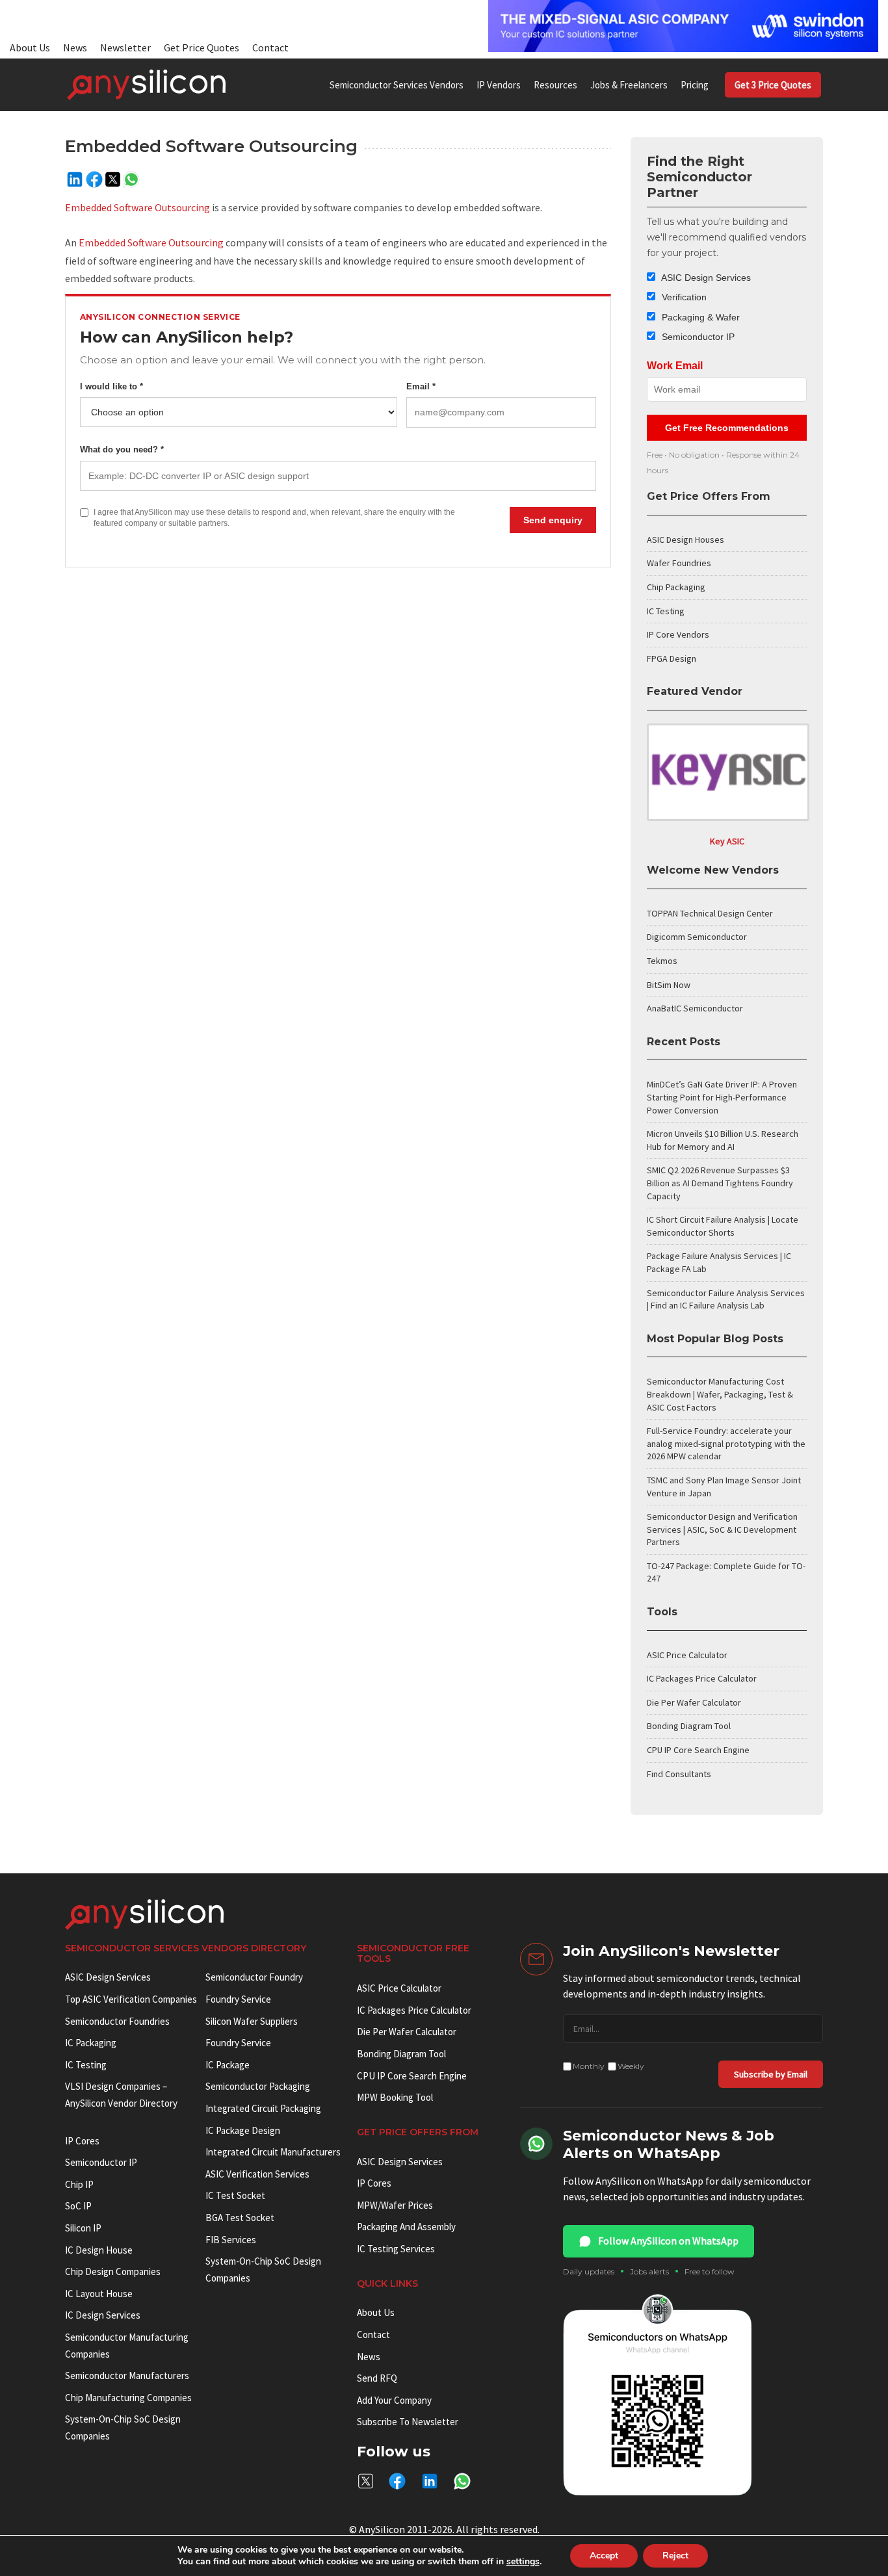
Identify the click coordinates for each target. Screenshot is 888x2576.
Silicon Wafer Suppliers (252, 2021)
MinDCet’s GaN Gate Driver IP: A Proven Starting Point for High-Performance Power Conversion (722, 1097)
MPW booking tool (395, 2097)
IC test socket (235, 2195)
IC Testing (666, 611)
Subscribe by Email (771, 2074)
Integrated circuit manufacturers (273, 2152)
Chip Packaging (676, 587)
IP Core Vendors (678, 634)
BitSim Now (669, 985)
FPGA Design (672, 658)
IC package (228, 2065)
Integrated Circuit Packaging (263, 2108)
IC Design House (99, 2250)
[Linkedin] (75, 179)
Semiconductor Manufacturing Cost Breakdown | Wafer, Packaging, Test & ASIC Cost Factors (720, 1394)
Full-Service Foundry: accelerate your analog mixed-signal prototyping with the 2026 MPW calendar (726, 1443)
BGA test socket (240, 2218)
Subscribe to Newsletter (408, 2422)
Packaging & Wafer (699, 317)
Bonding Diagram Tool (689, 1726)
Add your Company (394, 2400)
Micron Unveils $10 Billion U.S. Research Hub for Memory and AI (723, 1140)
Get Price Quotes (202, 47)
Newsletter (125, 47)
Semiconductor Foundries (117, 2021)
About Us (30, 47)
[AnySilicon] (146, 85)
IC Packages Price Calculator (702, 1678)
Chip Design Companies (113, 2271)
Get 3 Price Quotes (773, 85)
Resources (555, 85)
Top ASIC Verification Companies (131, 1999)
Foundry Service (238, 1999)
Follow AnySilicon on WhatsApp (668, 2241)
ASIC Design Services (705, 278)
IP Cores (374, 2183)
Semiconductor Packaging (258, 2086)
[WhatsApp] (131, 179)
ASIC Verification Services (257, 2174)
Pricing (695, 85)
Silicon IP (83, 2228)
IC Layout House (99, 2294)
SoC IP (78, 2206)
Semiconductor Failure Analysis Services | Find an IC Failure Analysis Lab (726, 1299)
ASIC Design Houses (686, 540)
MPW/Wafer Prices (395, 2205)
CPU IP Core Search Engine (698, 1750)
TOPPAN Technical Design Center (710, 913)
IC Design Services (103, 2315)
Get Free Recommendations (727, 428)
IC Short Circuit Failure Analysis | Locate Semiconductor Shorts (723, 1226)
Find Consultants (679, 1774)
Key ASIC (727, 841)
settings (523, 2562)
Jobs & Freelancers (629, 85)
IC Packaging (91, 2043)
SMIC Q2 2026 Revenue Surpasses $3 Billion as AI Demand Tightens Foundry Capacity (720, 1183)
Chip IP (79, 2184)
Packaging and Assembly (406, 2227)
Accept (604, 2556)
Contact (270, 47)
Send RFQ (377, 2378)
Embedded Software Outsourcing (137, 207)
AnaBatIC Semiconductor (695, 1008)
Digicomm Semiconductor (697, 937)
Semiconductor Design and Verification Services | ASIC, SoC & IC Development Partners (722, 1529)
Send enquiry (553, 520)
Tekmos (662, 961)
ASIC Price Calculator (687, 1655)
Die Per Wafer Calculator (694, 1702)
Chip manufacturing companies (128, 2398)
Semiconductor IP (697, 337)
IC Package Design (243, 2130)
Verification (683, 297)
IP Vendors (499, 85)
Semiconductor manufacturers (127, 2375)
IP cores (82, 2141)
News (75, 47)
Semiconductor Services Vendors (397, 85)
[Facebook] (94, 179)
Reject (675, 2556)
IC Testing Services (396, 2249)
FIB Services (231, 2240)
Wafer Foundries (679, 563)
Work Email (675, 366)
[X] (113, 179)
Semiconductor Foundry (254, 1977)
